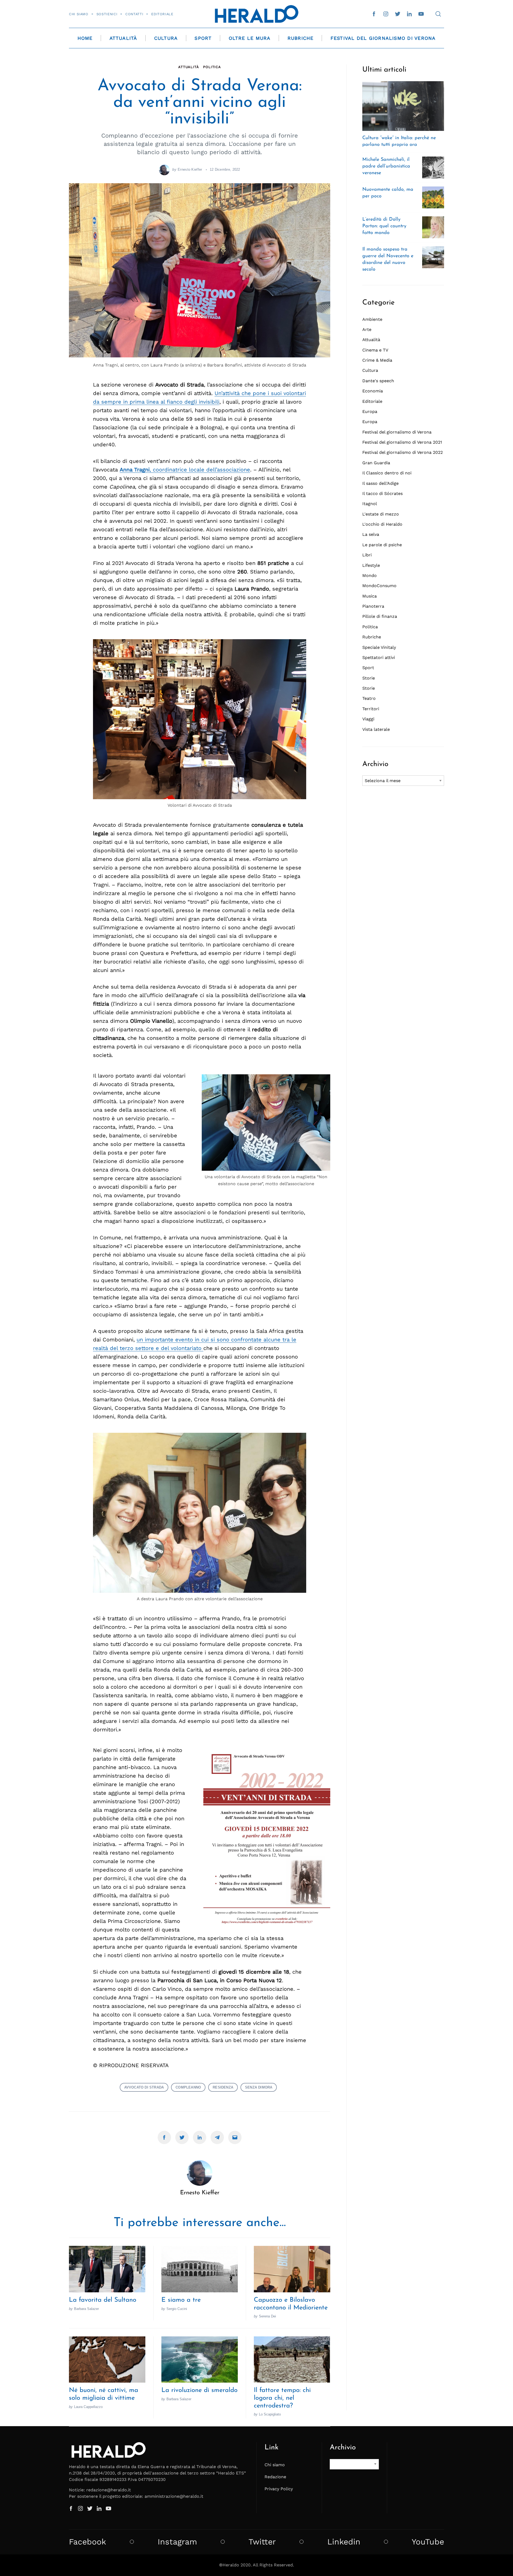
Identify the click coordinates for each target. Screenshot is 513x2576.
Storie (369, 678)
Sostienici (107, 14)
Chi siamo (79, 14)
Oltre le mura (250, 38)
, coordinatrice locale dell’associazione (185, 470)
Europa (370, 411)
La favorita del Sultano (103, 2300)
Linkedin (344, 2542)
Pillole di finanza (380, 616)
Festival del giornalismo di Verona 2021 (402, 442)
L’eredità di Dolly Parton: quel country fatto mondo (384, 226)
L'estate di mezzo (381, 514)
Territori (371, 709)
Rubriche (301, 38)
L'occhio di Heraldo (382, 524)
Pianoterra (373, 606)
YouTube (428, 2542)
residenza (223, 2087)
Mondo (370, 575)
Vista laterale (376, 729)
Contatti (134, 14)
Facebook (88, 2542)
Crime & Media (377, 360)
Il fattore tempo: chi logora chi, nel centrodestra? (282, 2398)
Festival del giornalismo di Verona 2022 (403, 452)
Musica (370, 596)
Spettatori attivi (379, 657)
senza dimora (259, 2087)
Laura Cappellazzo (88, 2407)
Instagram (177, 2542)
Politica (212, 67)
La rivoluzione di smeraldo (199, 2390)
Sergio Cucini (177, 2309)
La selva (371, 534)
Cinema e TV (375, 350)
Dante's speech (378, 381)
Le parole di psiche (382, 545)
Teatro (369, 698)
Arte (367, 329)
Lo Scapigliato (270, 2414)
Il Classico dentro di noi (387, 473)
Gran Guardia (376, 463)
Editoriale (162, 14)
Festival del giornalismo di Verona (397, 432)
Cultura (166, 38)
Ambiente (372, 319)
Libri (367, 555)
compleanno (188, 2087)
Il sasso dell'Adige (380, 483)
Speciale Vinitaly (379, 647)
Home (85, 38)
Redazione (275, 2477)
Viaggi (368, 719)
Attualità (123, 38)
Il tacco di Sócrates (382, 493)
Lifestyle (371, 565)
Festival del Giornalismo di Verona (383, 38)
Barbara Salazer (86, 2309)
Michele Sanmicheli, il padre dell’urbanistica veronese (386, 166)
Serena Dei (267, 2316)
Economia (373, 391)
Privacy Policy (279, 2489)
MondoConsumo (379, 586)
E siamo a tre (181, 2300)
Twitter (262, 2542)
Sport (203, 38)
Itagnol (370, 504)
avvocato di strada (144, 2087)
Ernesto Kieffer (190, 169)
